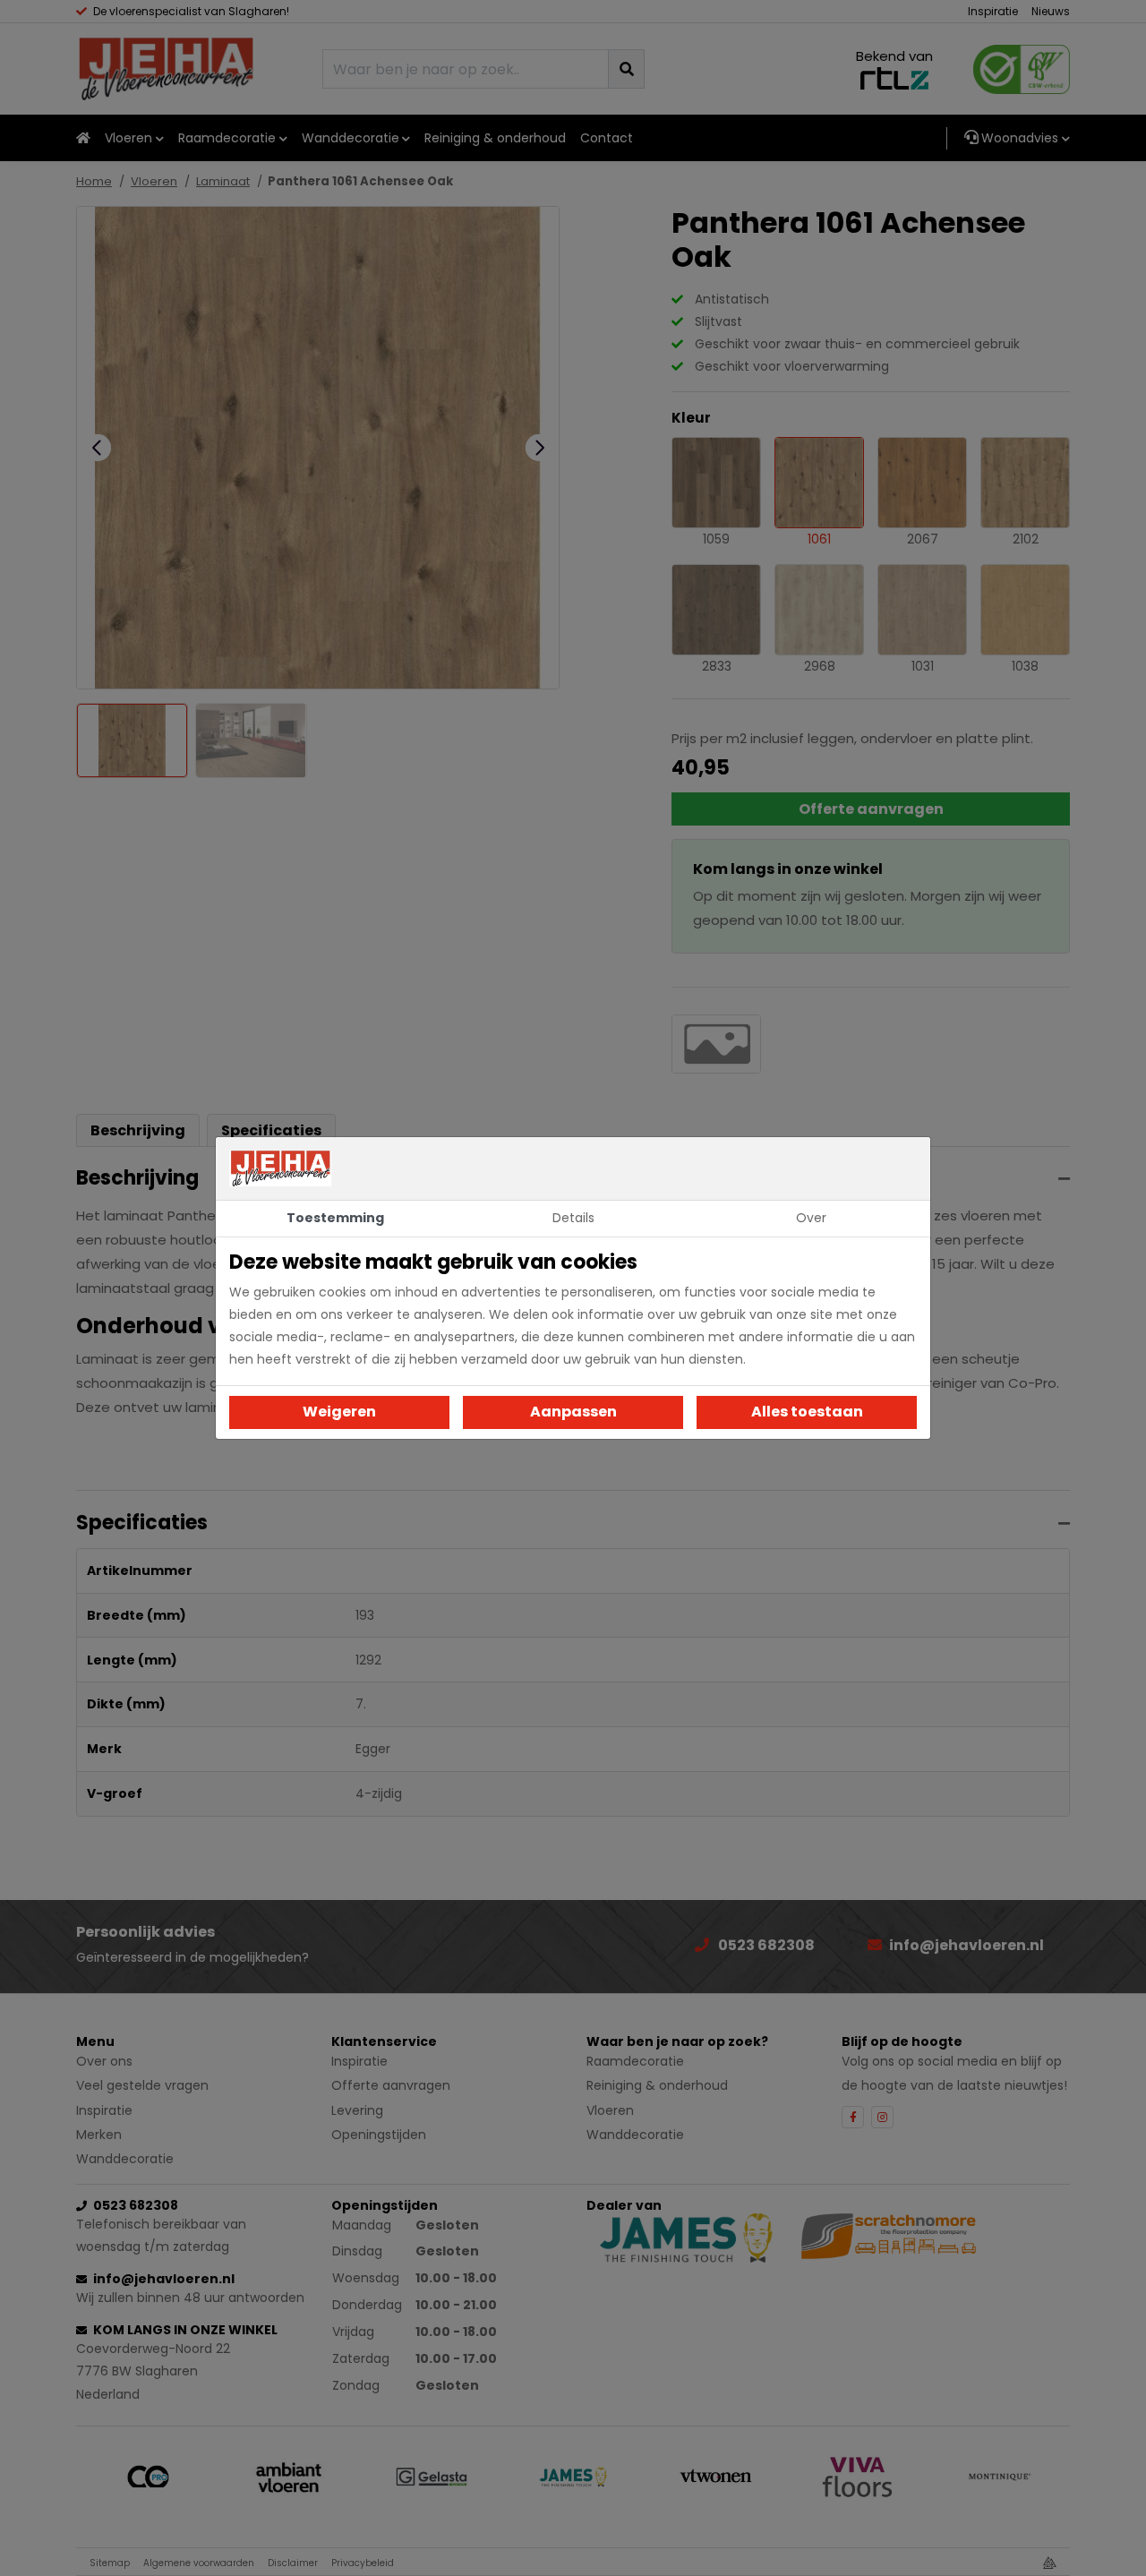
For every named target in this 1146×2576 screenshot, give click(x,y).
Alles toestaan (807, 1412)
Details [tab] (573, 1218)
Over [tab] (811, 1218)
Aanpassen (573, 1412)
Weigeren (339, 1412)
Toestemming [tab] (335, 1218)
